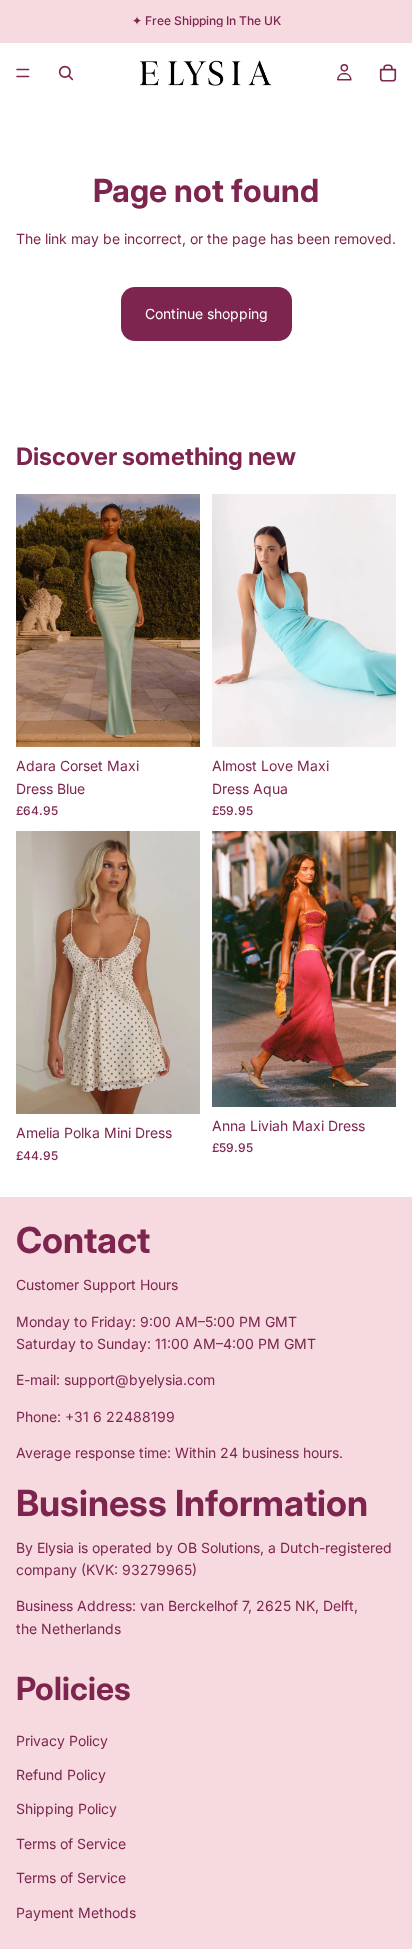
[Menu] (23, 73)
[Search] (66, 73)
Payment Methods (76, 1911)
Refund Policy (61, 1774)
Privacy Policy (62, 1739)
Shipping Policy (66, 1808)
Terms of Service (71, 1843)
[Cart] (388, 73)
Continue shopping (206, 313)
